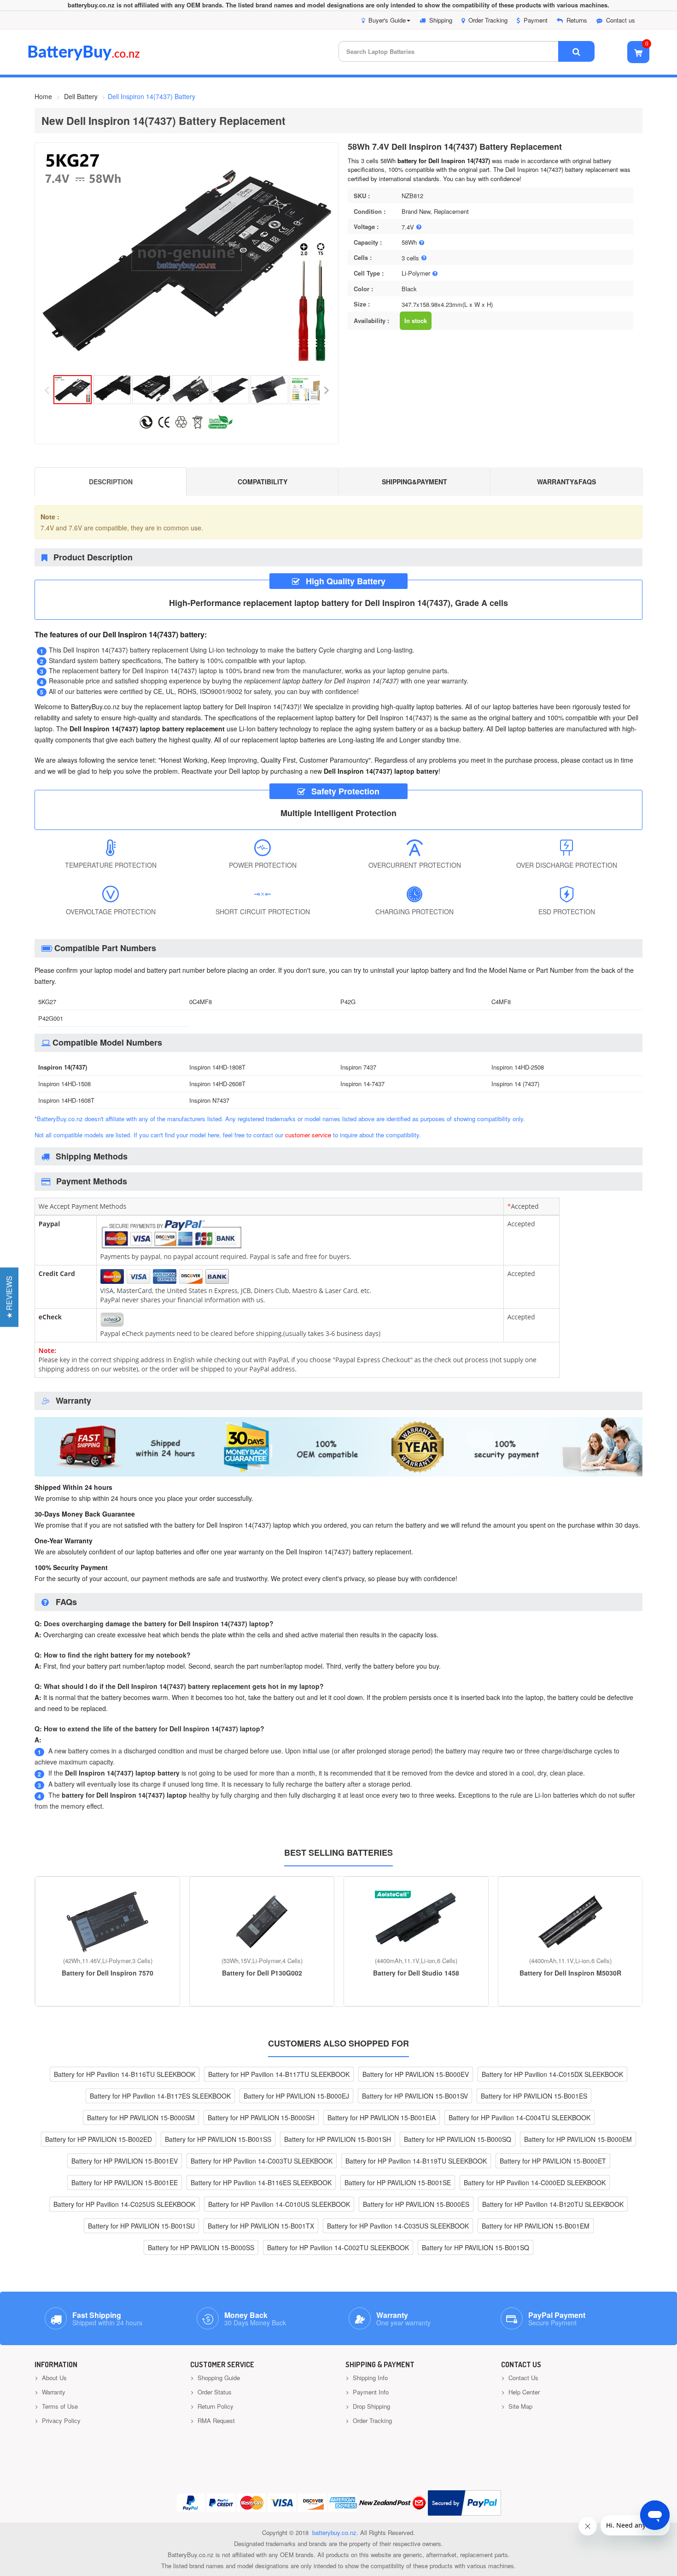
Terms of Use (59, 2406)
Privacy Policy (60, 2420)
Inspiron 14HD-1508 (64, 1084)
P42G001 (51, 1018)
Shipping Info (369, 2378)
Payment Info (370, 2392)
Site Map (519, 2406)
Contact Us (522, 2378)
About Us (53, 2378)
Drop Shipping (371, 2406)
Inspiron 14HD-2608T (217, 1084)
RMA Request (215, 2420)
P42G (348, 1002)
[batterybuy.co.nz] (97, 58)
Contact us (621, 20)
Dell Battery (81, 96)
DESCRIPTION (111, 482)
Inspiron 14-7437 (362, 1084)
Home (43, 96)
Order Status (214, 2392)
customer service (308, 1135)
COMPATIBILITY (263, 482)
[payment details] (297, 1379)
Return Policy (215, 2406)
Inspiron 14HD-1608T (66, 1100)
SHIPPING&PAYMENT (414, 482)
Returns (577, 20)
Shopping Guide (218, 2378)
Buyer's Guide (387, 20)
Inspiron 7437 (358, 1067)
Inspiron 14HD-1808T (217, 1067)
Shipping (441, 20)
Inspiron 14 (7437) (515, 1084)
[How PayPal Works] (464, 2503)
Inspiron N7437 (209, 1100)
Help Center (523, 2392)
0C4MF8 (201, 1002)
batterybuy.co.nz (334, 2532)
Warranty (53, 2392)
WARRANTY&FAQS (566, 482)
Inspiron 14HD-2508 (518, 1067)
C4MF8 (501, 1002)
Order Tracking (488, 20)
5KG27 (47, 1002)
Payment (536, 20)
